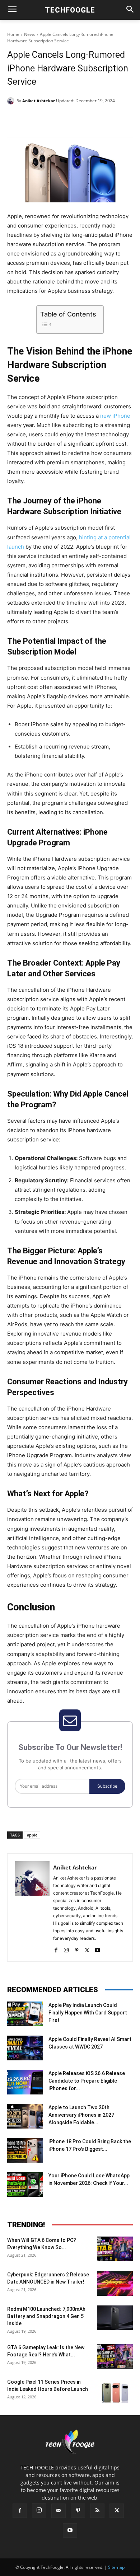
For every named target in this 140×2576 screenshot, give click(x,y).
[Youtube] (97, 1949)
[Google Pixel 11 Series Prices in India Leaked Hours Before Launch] (115, 2391)
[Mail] (59, 2511)
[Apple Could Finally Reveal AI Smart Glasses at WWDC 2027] (25, 2048)
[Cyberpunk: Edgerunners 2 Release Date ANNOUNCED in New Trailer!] (115, 2283)
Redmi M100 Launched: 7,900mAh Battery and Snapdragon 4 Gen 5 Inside (46, 2316)
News (30, 34)
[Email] (103, 119)
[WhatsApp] (87, 119)
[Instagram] (66, 1949)
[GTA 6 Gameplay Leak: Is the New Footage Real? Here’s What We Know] (115, 2356)
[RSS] (97, 2511)
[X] (53, 119)
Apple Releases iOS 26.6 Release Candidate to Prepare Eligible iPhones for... (87, 2081)
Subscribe (107, 1786)
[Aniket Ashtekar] (12, 101)
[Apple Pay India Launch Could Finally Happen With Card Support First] (25, 2014)
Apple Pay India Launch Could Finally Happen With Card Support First (88, 2013)
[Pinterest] (70, 119)
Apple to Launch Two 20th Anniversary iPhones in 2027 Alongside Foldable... (81, 2115)
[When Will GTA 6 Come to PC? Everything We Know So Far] (115, 2249)
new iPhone (115, 416)
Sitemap (116, 2567)
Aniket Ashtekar (39, 101)
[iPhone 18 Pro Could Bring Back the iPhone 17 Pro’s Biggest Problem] (25, 2150)
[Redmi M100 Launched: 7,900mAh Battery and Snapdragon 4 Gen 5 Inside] (115, 2318)
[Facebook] (37, 119)
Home (13, 34)
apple (32, 1835)
